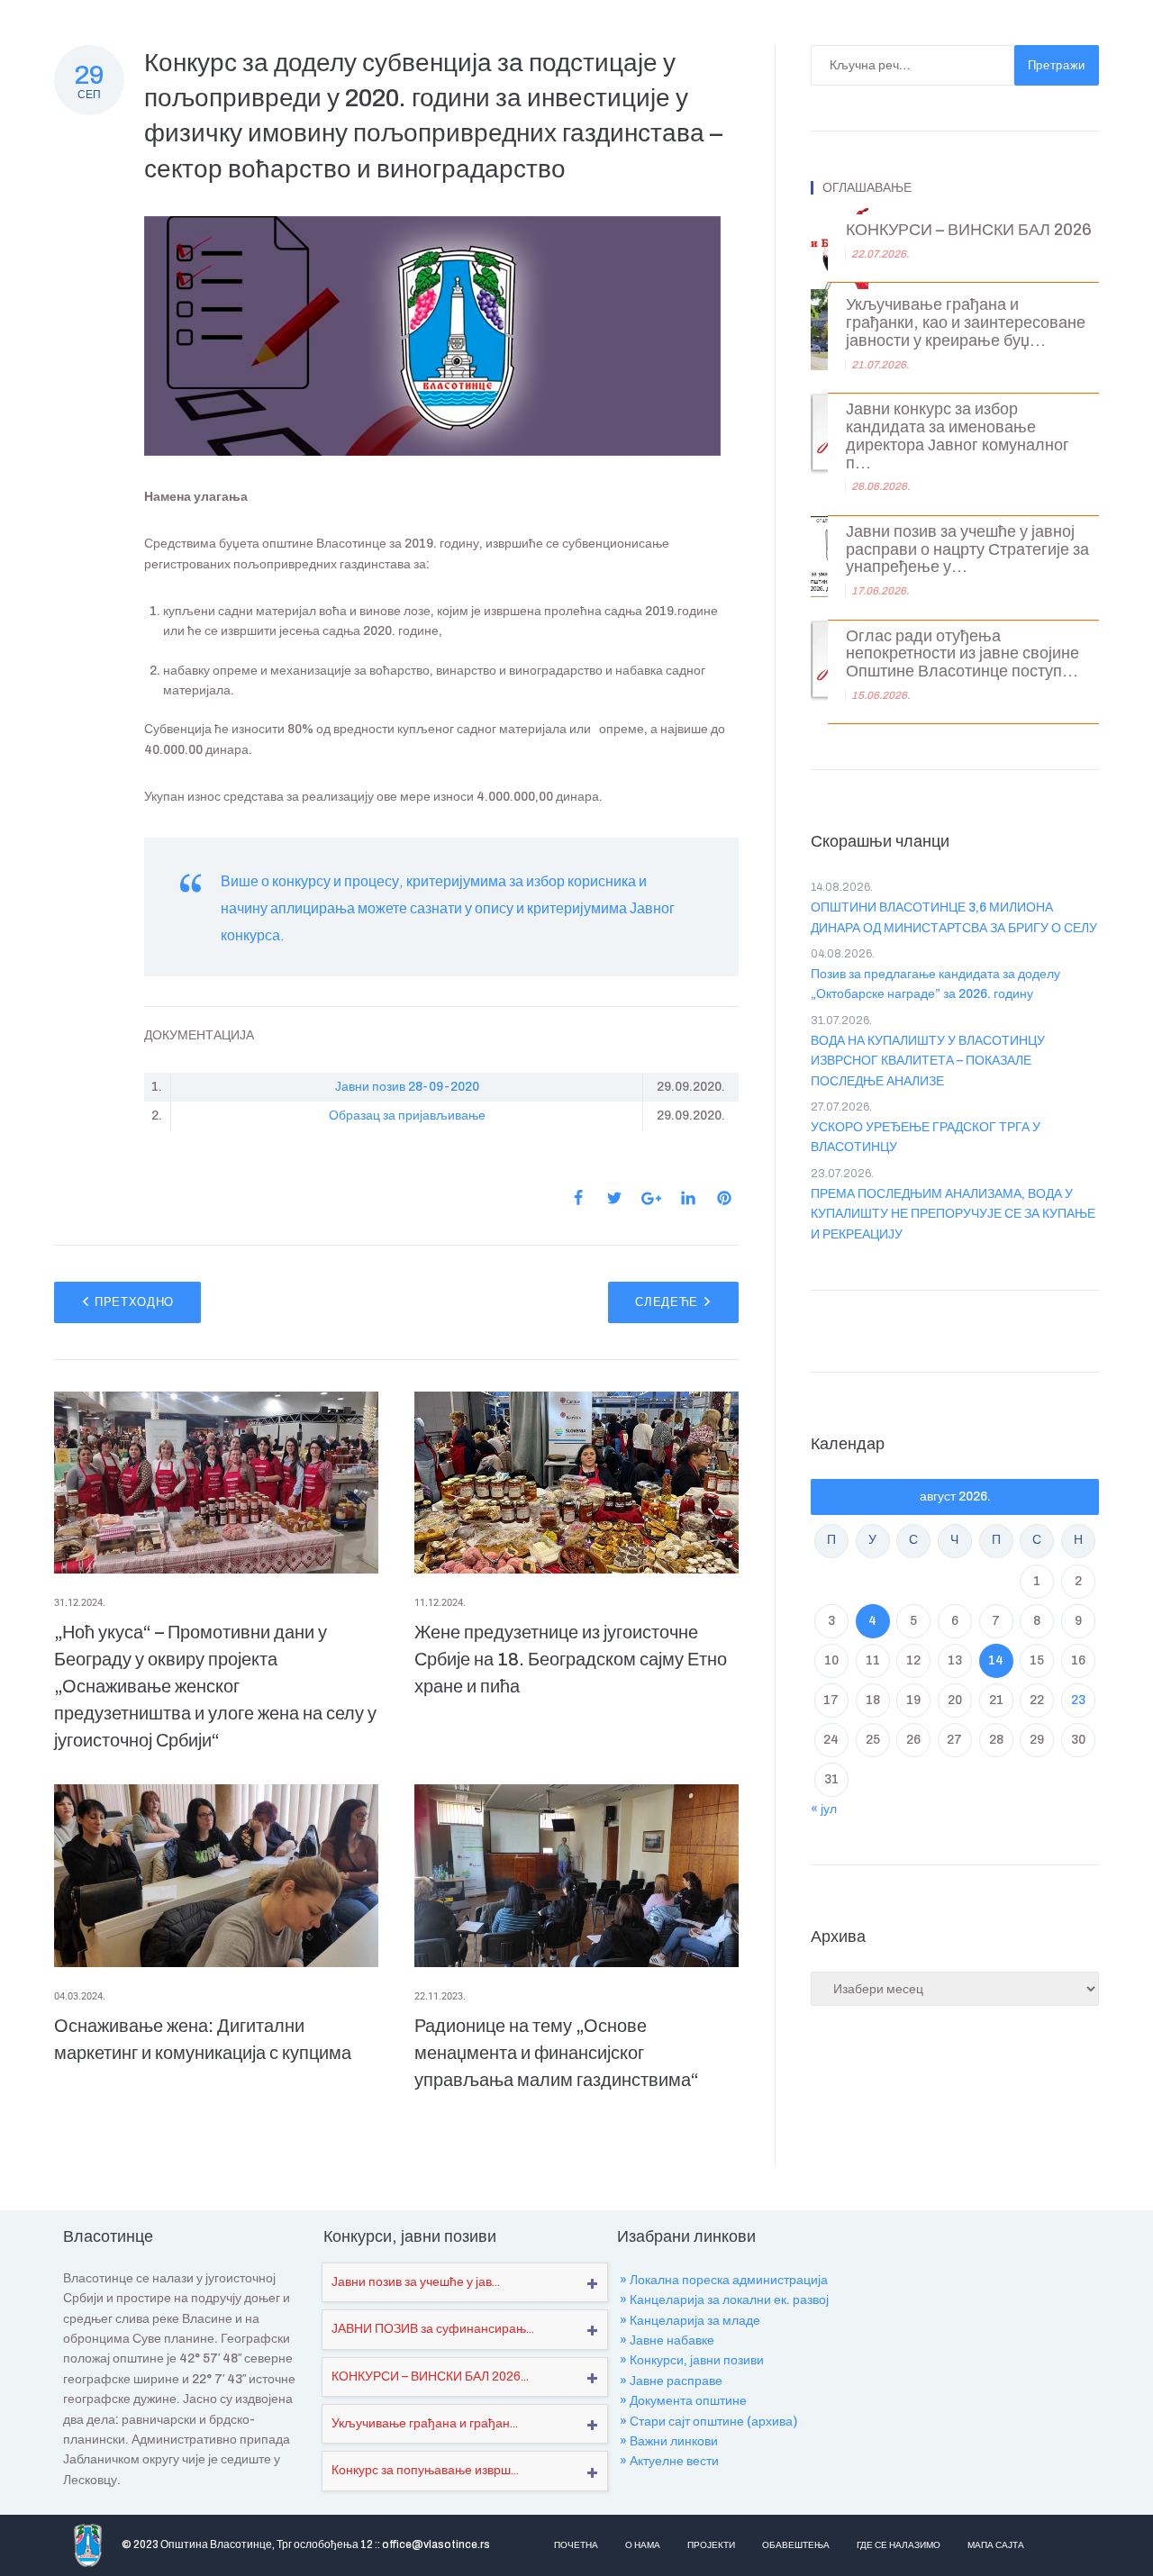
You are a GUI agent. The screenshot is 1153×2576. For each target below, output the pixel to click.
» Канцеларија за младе (690, 2321)
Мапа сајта (996, 2545)
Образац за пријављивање (407, 1116)
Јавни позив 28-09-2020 (407, 1087)
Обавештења (796, 2545)
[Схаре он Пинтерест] (724, 1198)
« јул (824, 1809)
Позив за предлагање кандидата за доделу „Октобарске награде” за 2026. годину (935, 984)
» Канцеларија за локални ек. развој (724, 2300)
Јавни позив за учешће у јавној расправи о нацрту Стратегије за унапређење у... (967, 550)
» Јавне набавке (667, 2340)
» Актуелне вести (669, 2461)
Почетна (576, 2545)
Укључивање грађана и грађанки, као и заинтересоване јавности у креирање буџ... (966, 323)
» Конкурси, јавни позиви (692, 2360)
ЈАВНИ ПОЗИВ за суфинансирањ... (433, 2329)
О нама (643, 2545)
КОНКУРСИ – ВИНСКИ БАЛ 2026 (969, 230)
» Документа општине (683, 2401)
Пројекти (711, 2545)
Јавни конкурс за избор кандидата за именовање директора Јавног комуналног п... (958, 436)
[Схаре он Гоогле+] (651, 1198)
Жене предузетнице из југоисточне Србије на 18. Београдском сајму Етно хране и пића (571, 1659)
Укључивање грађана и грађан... (425, 2423)
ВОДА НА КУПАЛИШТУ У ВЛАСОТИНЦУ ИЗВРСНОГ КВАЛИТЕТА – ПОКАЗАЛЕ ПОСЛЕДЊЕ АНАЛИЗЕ (928, 1061)
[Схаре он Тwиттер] (614, 1198)
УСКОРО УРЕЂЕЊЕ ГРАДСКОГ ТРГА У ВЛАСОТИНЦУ (926, 1137)
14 (996, 1660)
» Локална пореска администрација (724, 2280)
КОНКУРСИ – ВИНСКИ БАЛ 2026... (430, 2376)
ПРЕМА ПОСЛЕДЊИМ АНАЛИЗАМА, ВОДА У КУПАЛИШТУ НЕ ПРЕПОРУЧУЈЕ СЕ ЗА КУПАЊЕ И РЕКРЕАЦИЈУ (953, 1214)
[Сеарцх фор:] (912, 65)
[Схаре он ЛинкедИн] (688, 1198)
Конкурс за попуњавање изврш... (425, 2470)
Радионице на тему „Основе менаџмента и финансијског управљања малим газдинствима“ (557, 2053)
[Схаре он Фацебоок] (578, 1198)
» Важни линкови (669, 2441)
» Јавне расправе (671, 2381)
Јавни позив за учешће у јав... (416, 2282)
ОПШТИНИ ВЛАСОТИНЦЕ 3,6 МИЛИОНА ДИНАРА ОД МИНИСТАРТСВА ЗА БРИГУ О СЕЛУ (954, 917)
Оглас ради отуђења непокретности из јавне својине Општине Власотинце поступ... (962, 654)
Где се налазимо (899, 2545)
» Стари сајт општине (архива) (708, 2422)
